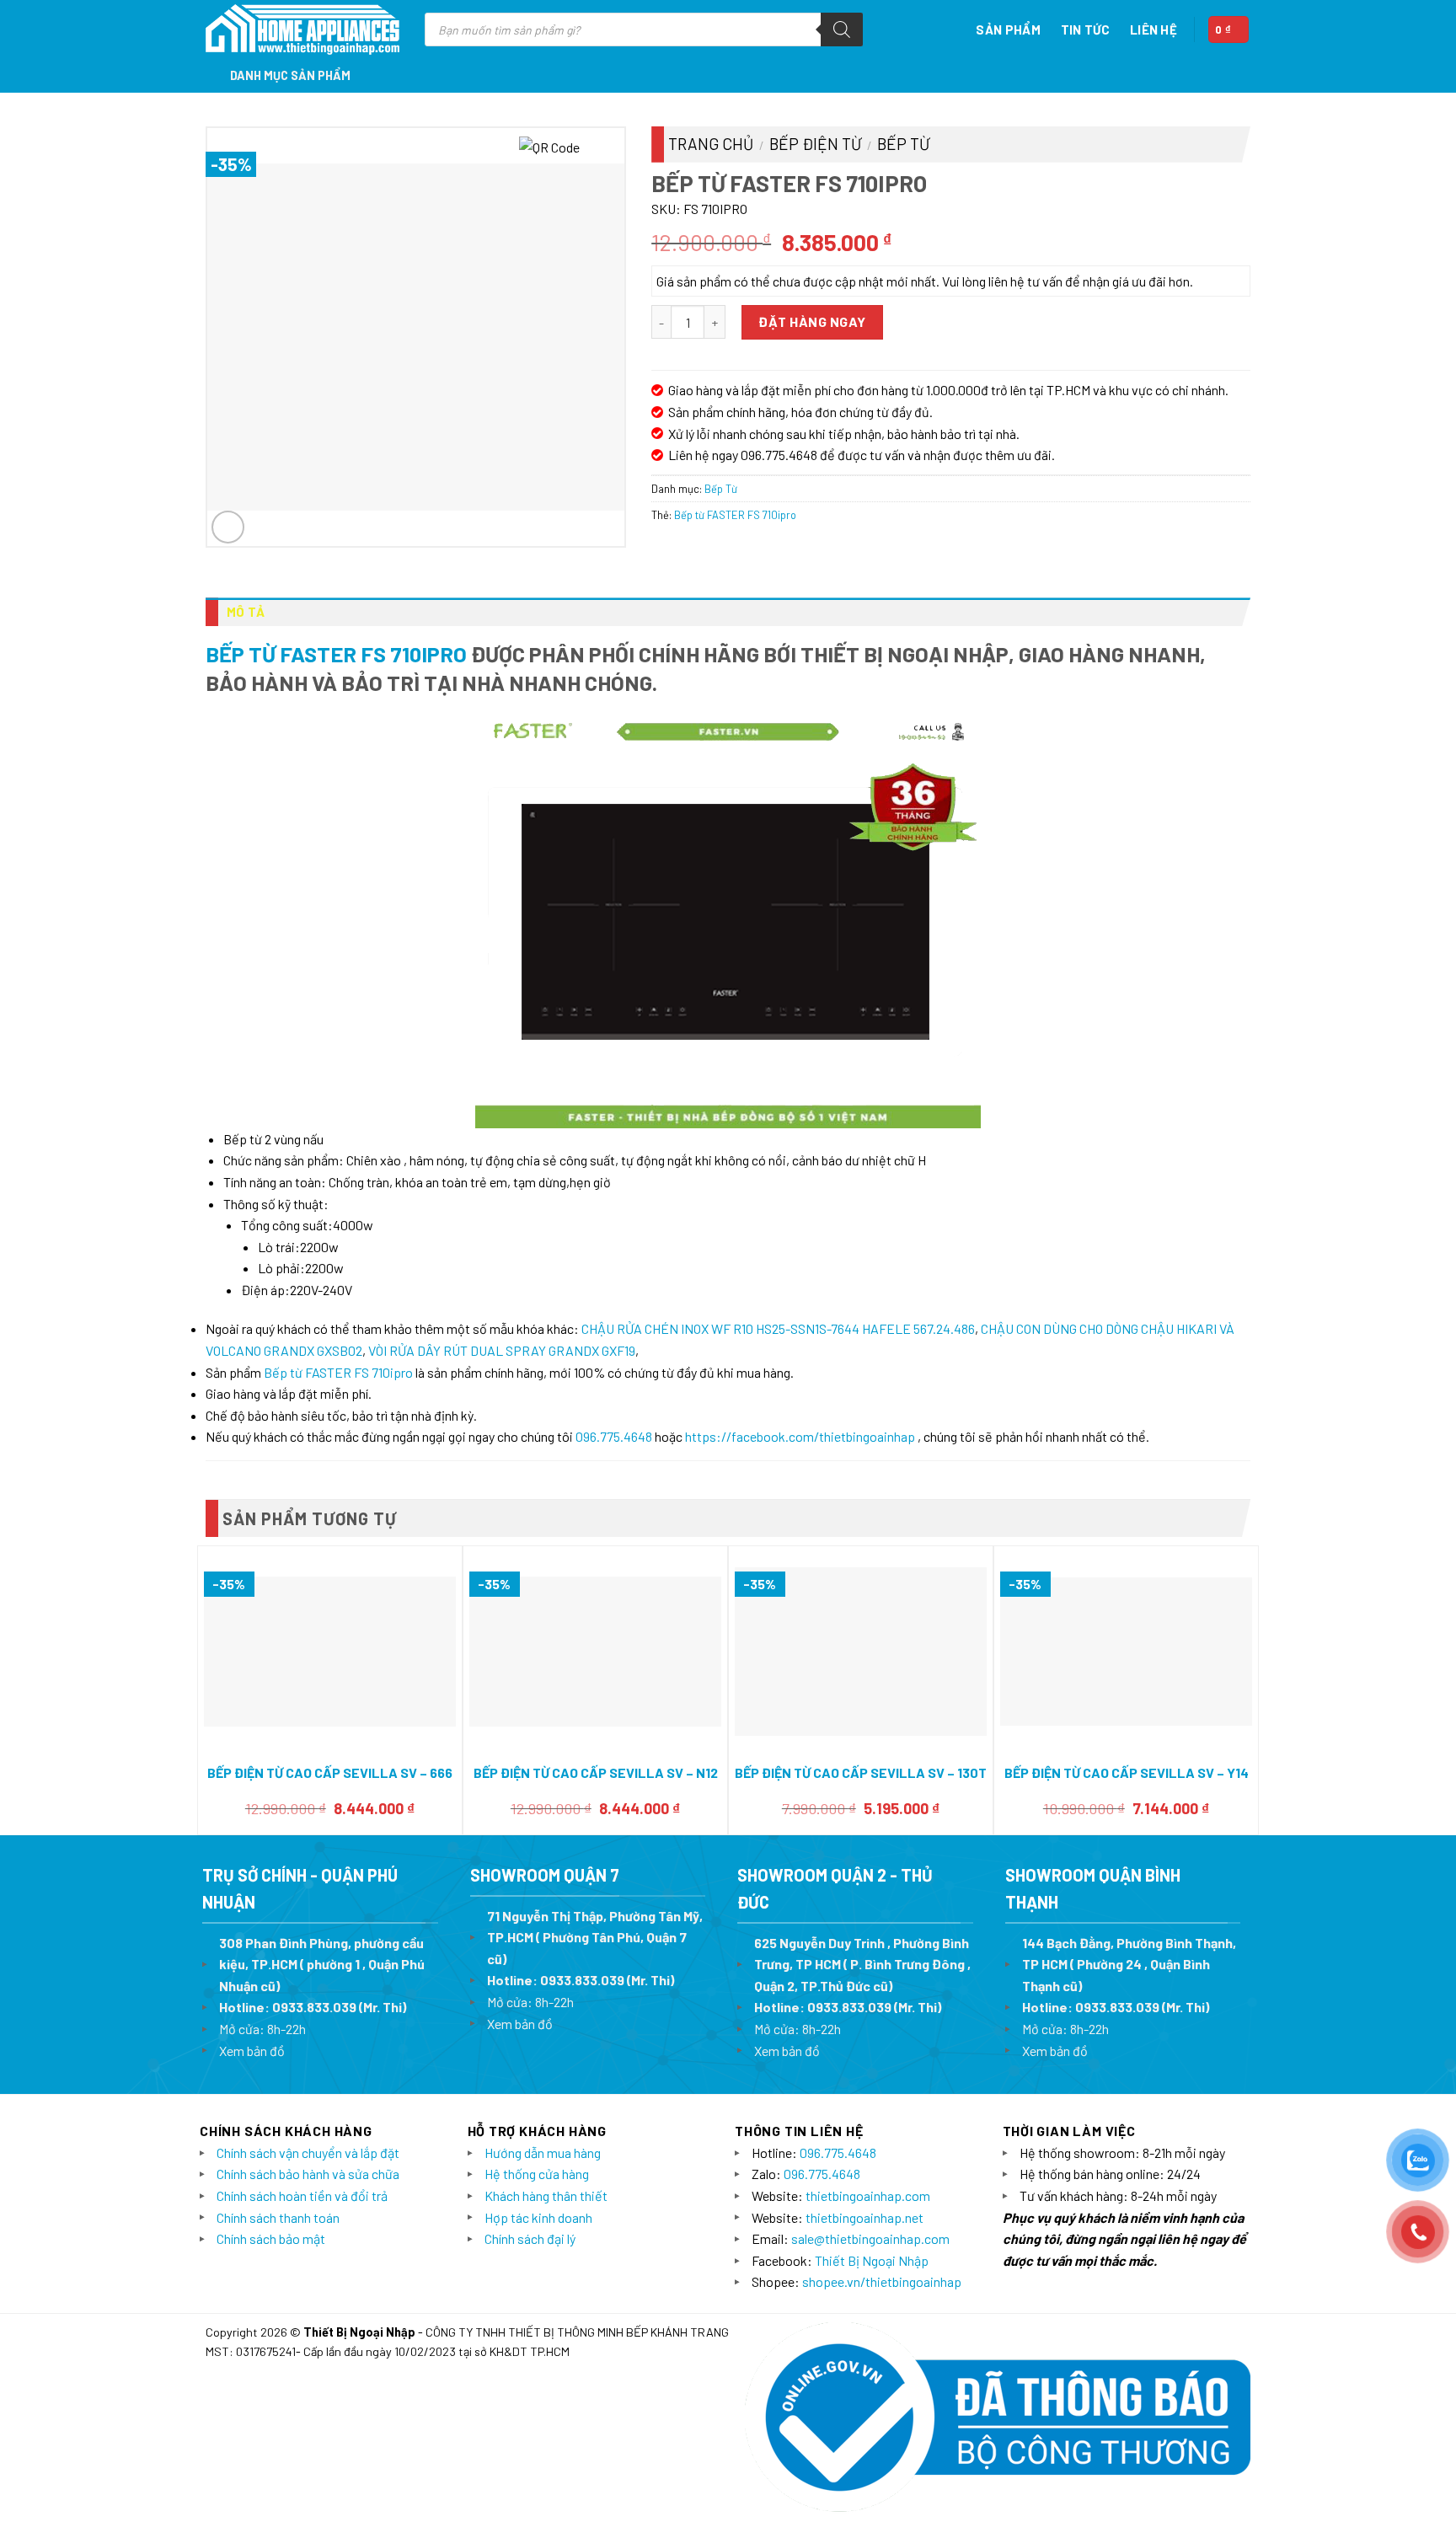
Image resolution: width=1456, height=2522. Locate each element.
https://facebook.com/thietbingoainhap (800, 1436)
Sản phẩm (1008, 29)
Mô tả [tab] (246, 612)
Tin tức (1085, 29)
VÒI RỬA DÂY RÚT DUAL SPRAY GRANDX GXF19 (502, 1350)
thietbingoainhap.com (868, 2195)
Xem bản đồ (252, 2051)
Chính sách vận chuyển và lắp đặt (308, 2153)
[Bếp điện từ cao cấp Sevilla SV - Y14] (1126, 1652)
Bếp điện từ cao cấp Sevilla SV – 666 (330, 1772)
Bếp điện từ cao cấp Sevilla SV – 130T (861, 1772)
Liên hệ (1154, 29)
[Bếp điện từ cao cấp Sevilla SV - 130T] (861, 1652)
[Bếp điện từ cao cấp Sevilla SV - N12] (595, 1652)
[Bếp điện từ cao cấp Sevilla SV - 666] (330, 1652)
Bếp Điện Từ (815, 144)
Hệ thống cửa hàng (537, 2174)
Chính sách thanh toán (278, 2217)
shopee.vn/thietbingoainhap (882, 2281)
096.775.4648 (614, 1436)
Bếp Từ (903, 144)
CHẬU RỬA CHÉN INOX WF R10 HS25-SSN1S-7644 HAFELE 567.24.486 (778, 1328)
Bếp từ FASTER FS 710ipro (735, 515)
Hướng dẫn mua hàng (543, 2153)
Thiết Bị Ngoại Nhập (872, 2260)
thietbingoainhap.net (864, 2217)
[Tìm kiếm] (842, 29)
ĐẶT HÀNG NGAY (812, 321)
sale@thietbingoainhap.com (870, 2238)
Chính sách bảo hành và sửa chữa (308, 2174)
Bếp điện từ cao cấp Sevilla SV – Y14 (1127, 1772)
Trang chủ (711, 144)
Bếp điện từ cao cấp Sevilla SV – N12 (596, 1772)
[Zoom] (228, 527)
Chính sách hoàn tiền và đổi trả (302, 2195)
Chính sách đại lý (530, 2238)
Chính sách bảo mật (271, 2238)
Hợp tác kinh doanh (538, 2217)
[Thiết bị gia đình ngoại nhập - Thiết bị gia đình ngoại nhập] (302, 30)
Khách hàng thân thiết (546, 2195)
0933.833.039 (314, 2007)
